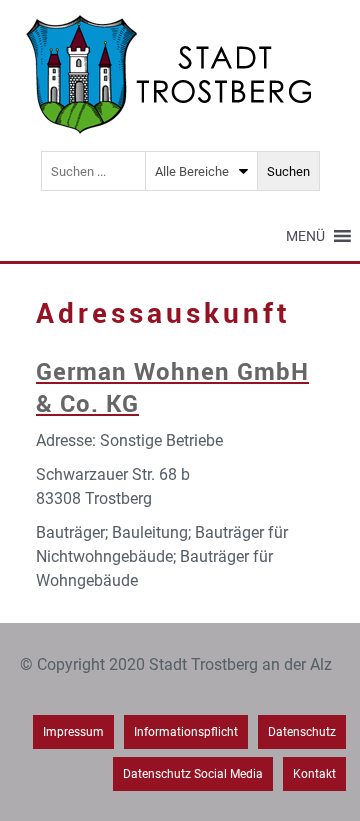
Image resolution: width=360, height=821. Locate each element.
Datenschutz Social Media (193, 774)
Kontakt (314, 774)
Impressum (73, 732)
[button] (305, 236)
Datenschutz (302, 732)
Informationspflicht (186, 732)
